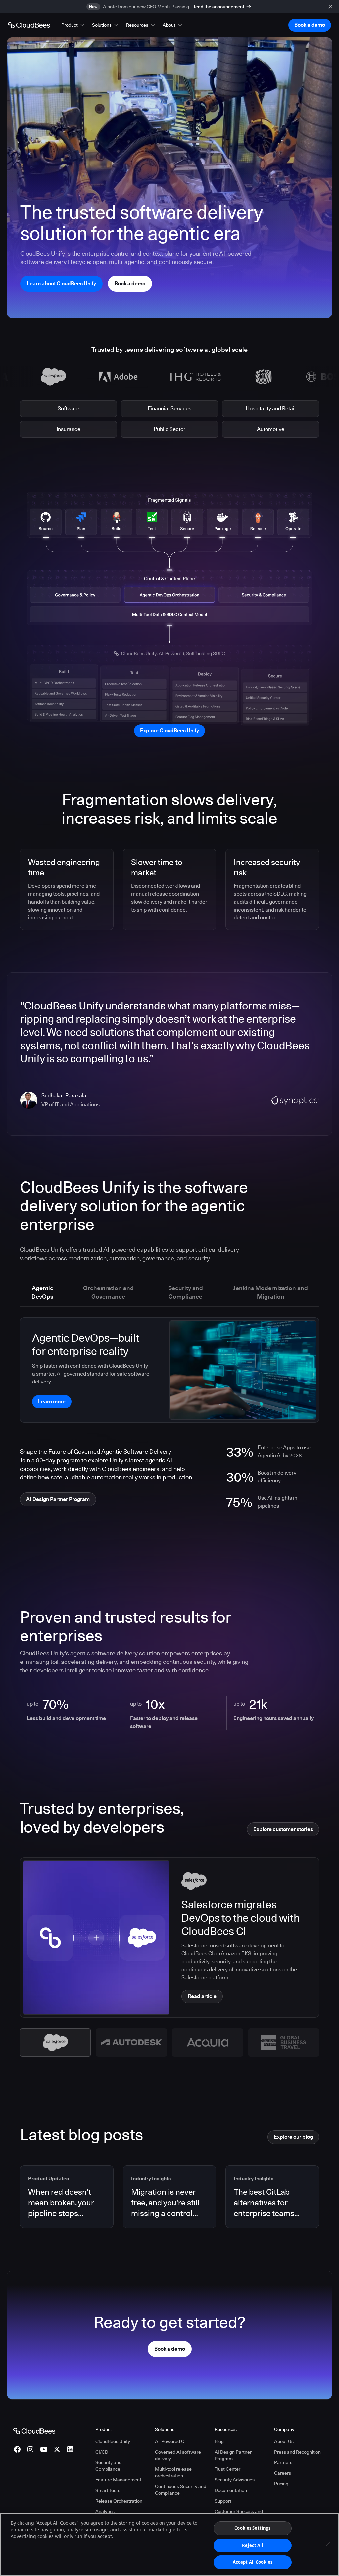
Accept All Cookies (253, 2562)
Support (223, 2501)
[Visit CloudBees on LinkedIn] (70, 2449)
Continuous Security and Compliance (181, 2490)
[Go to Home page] (29, 25)
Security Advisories (235, 2480)
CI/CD (102, 2452)
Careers (283, 2473)
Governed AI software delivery (178, 2455)
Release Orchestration (119, 2501)
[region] (169, 2545)
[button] (73, 25)
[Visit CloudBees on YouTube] (44, 2449)
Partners (283, 2462)
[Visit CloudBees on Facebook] (17, 2449)
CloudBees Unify (113, 2441)
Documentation (231, 2490)
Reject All (252, 2545)
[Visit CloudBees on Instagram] (30, 2449)
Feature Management (118, 2480)
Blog (219, 2441)
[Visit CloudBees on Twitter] (57, 2449)
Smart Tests (108, 2490)
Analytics (105, 2511)
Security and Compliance (108, 2466)
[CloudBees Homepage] (34, 2430)
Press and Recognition (297, 2452)
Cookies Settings (252, 2528)
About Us (284, 2441)
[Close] (328, 2544)
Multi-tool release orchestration (173, 2472)
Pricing (281, 2484)
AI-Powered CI (170, 2441)
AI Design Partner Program (233, 2455)
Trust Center (227, 2469)
